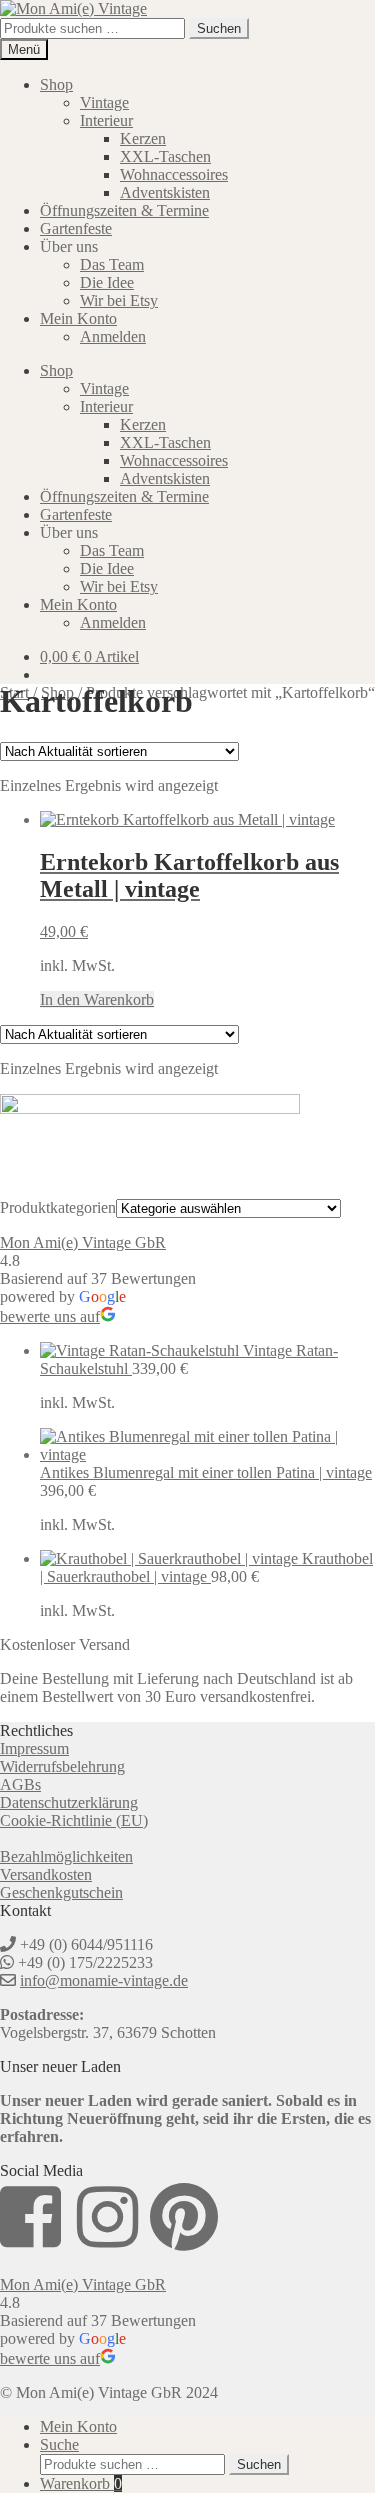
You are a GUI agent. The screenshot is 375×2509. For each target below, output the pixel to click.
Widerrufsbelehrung (62, 1766)
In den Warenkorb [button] (97, 999)
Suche (59, 2444)
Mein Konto (78, 318)
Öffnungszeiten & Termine (124, 210)
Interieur (106, 120)
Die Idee (107, 282)
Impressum (34, 1748)
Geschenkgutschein (61, 1892)
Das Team (112, 264)
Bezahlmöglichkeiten (66, 1856)
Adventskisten (165, 192)
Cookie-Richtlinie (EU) (74, 1820)
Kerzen (143, 138)
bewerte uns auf (50, 1316)
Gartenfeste (76, 228)
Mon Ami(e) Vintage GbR (83, 1242)
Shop (56, 84)
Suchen (219, 28)
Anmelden (113, 336)
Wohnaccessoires (174, 174)
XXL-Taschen (165, 156)
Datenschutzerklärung (69, 1802)
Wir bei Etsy (119, 300)
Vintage (104, 102)
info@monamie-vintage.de (104, 1980)
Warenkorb (81, 2483)
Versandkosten (46, 1874)
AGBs (20, 1784)
